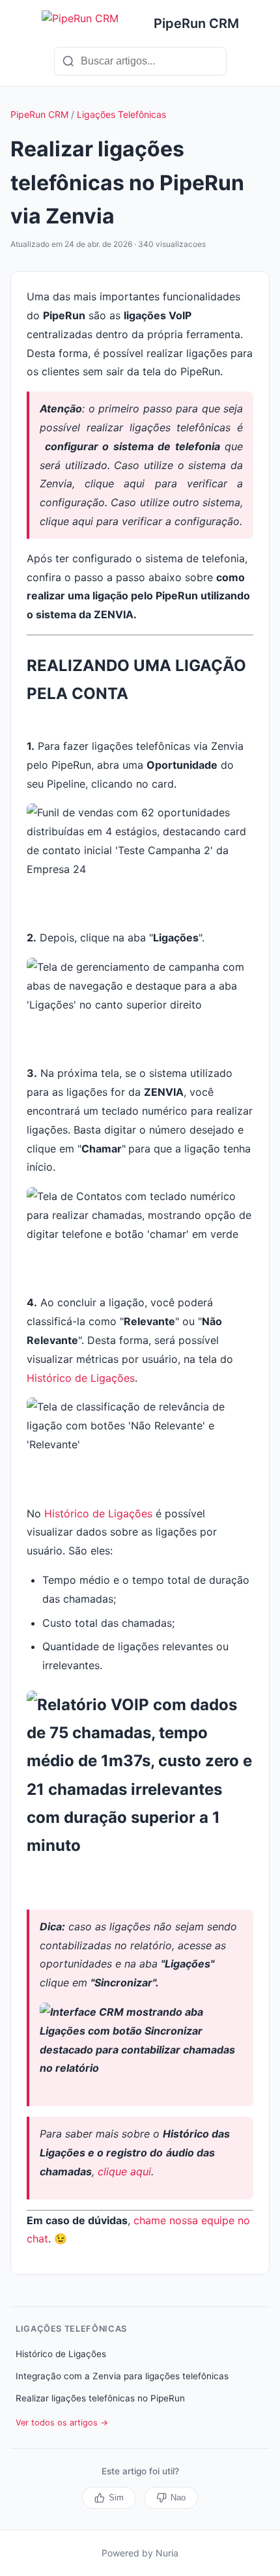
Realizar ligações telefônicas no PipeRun (100, 2398)
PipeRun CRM (39, 114)
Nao (178, 2497)
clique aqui (124, 2171)
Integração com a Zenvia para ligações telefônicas (122, 2376)
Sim (116, 2497)
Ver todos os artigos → (62, 2423)
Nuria (167, 2553)
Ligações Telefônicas (121, 114)
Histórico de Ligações (81, 1378)
